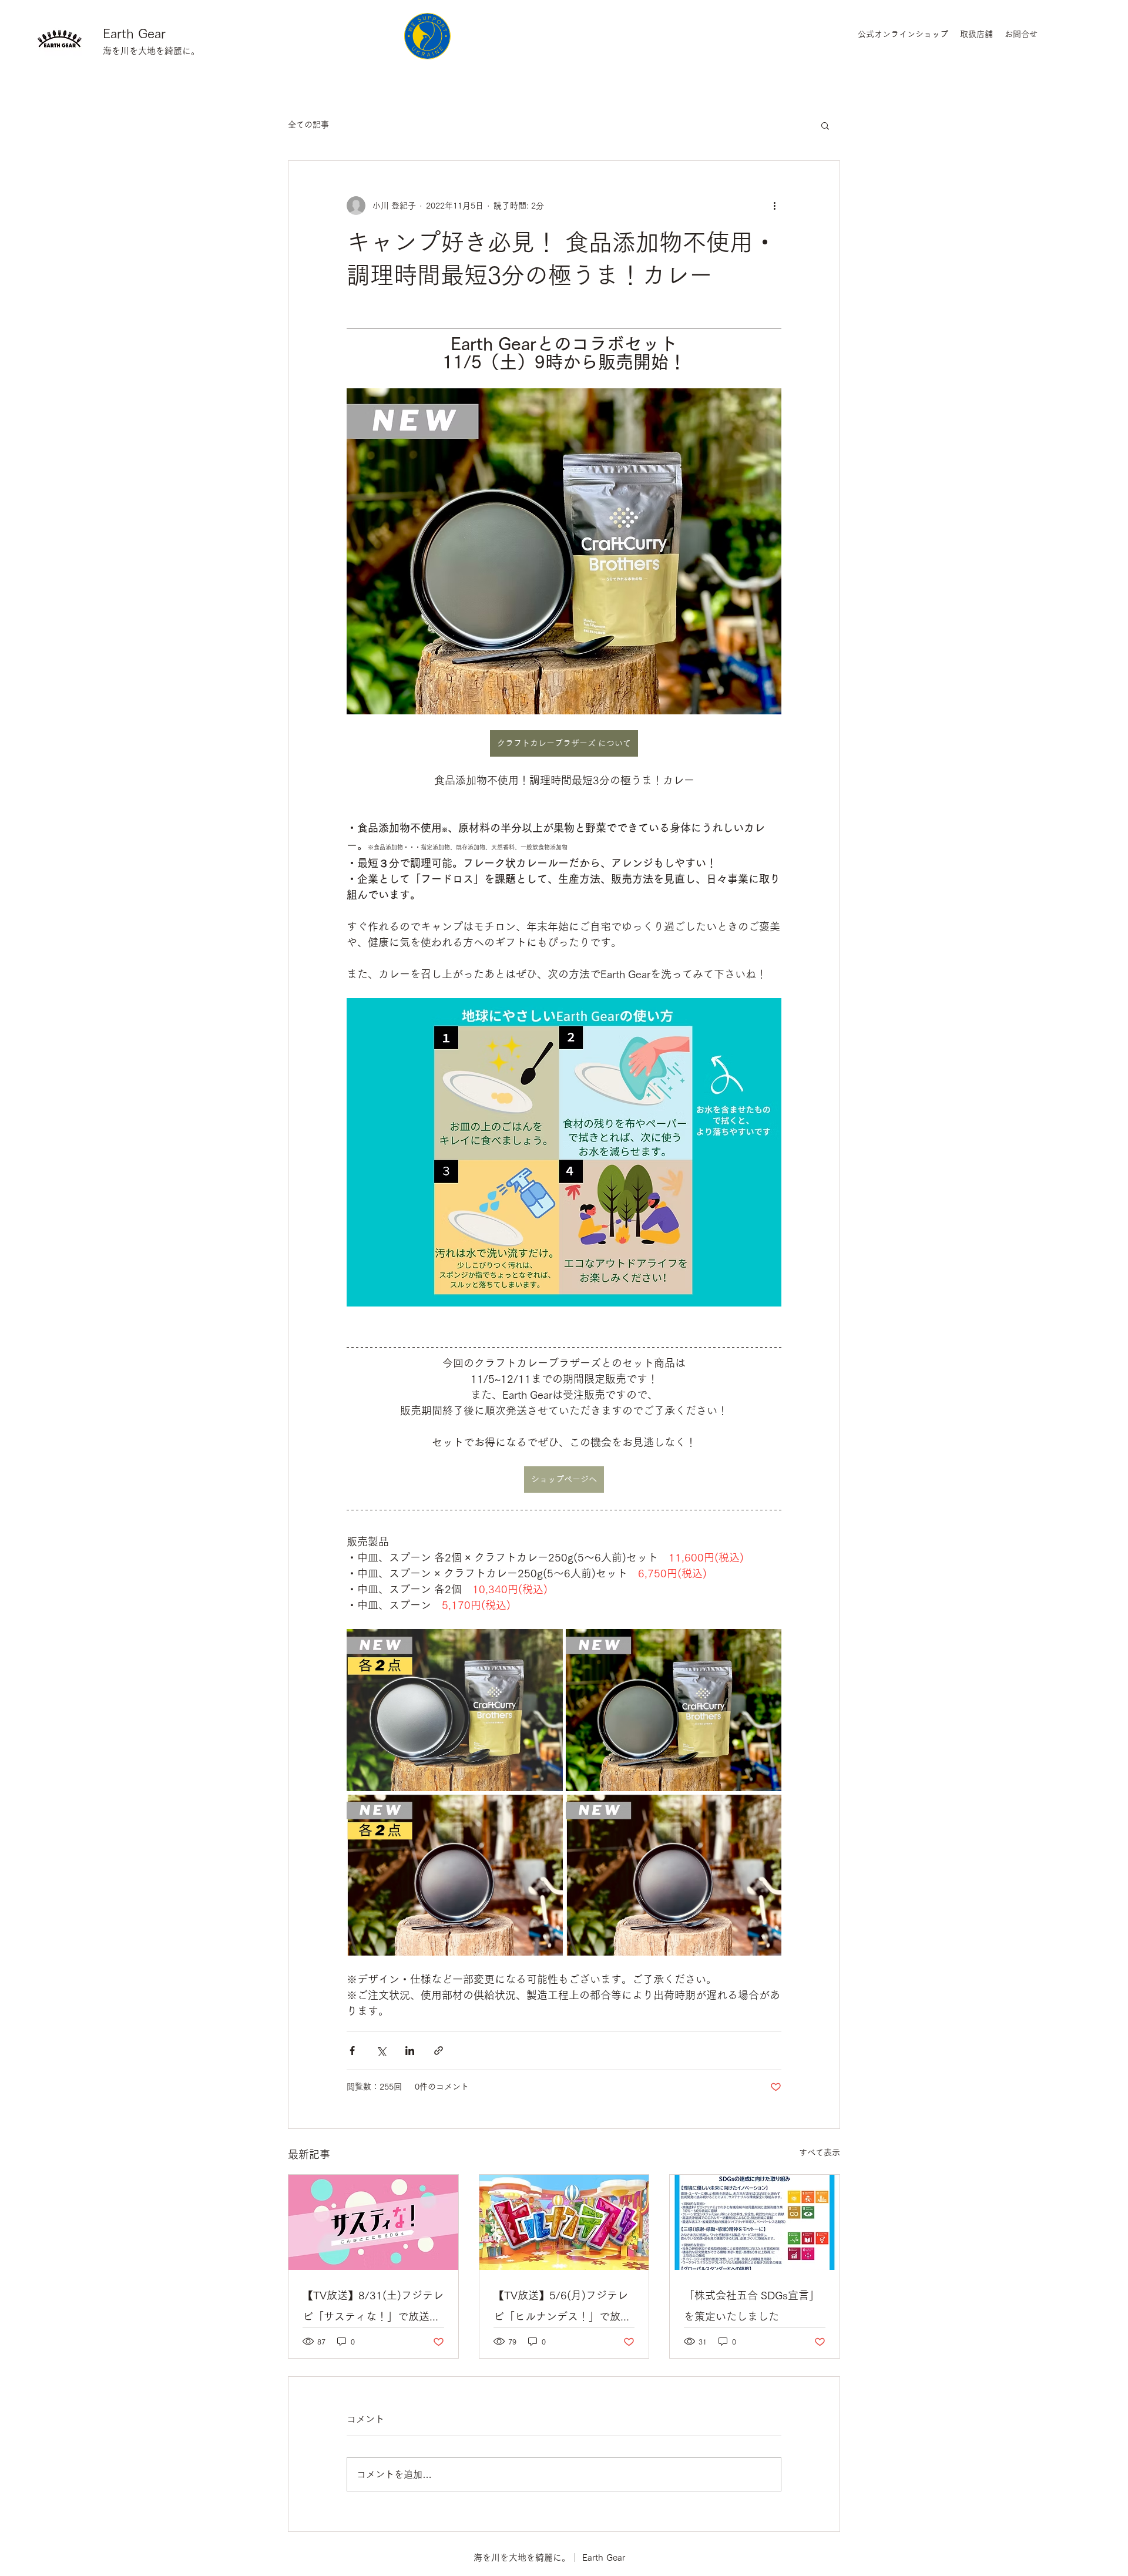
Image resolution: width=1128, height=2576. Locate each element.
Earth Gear (134, 33)
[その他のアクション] (774, 206)
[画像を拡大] (455, 1710)
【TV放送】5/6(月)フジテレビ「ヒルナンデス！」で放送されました (562, 2308)
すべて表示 (820, 2152)
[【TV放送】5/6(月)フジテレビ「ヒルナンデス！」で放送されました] (564, 2222)
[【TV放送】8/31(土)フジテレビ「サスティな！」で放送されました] (373, 2222)
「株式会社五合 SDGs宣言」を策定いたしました (752, 2306)
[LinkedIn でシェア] (410, 2051)
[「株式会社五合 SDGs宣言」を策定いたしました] (755, 2222)
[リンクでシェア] (439, 2051)
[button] (825, 125)
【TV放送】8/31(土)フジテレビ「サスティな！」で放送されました (373, 2308)
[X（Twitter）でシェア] (381, 2051)
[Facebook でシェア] (352, 2051)
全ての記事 (308, 125)
